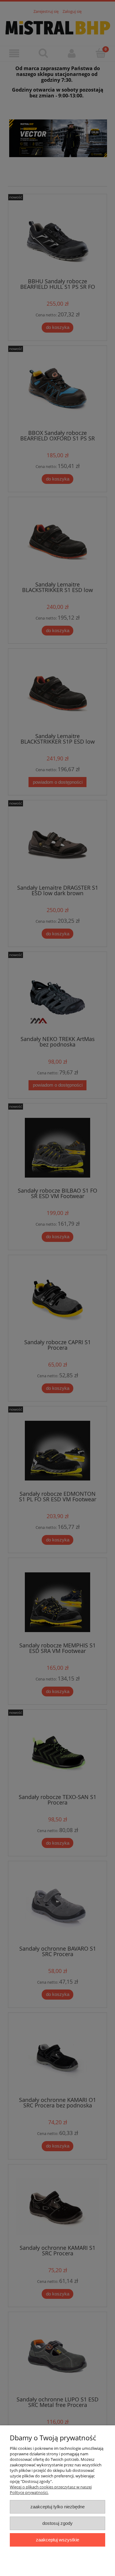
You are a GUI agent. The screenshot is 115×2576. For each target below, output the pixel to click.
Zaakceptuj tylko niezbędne (57, 2507)
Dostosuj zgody (57, 2523)
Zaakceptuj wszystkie (57, 2540)
